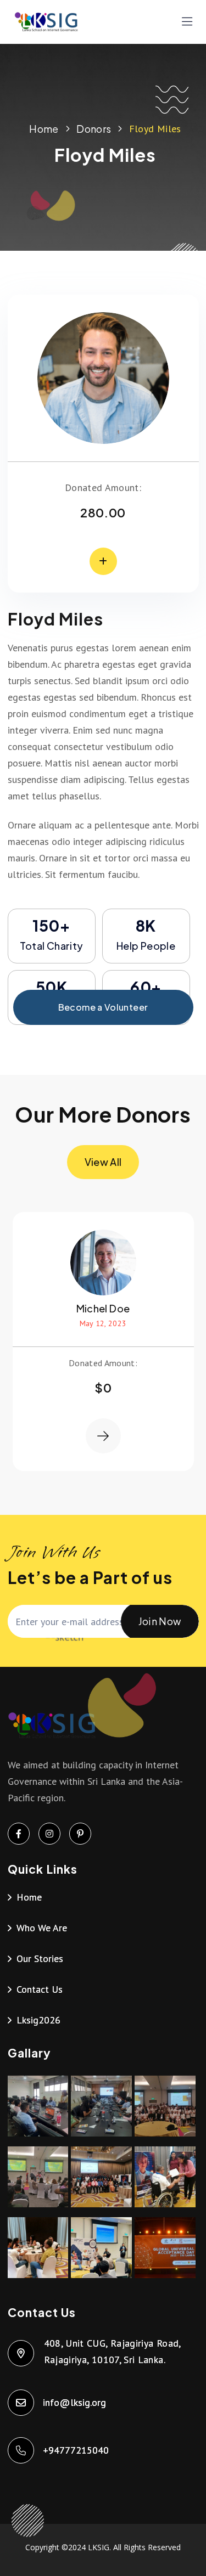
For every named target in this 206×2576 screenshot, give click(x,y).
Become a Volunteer (103, 1007)
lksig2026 (38, 2020)
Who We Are (42, 1928)
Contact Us (40, 1989)
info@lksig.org (75, 2402)
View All (103, 1162)
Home (44, 129)
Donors (94, 129)
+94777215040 (76, 2450)
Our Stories (40, 1958)
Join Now (160, 1621)
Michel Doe (103, 1308)
